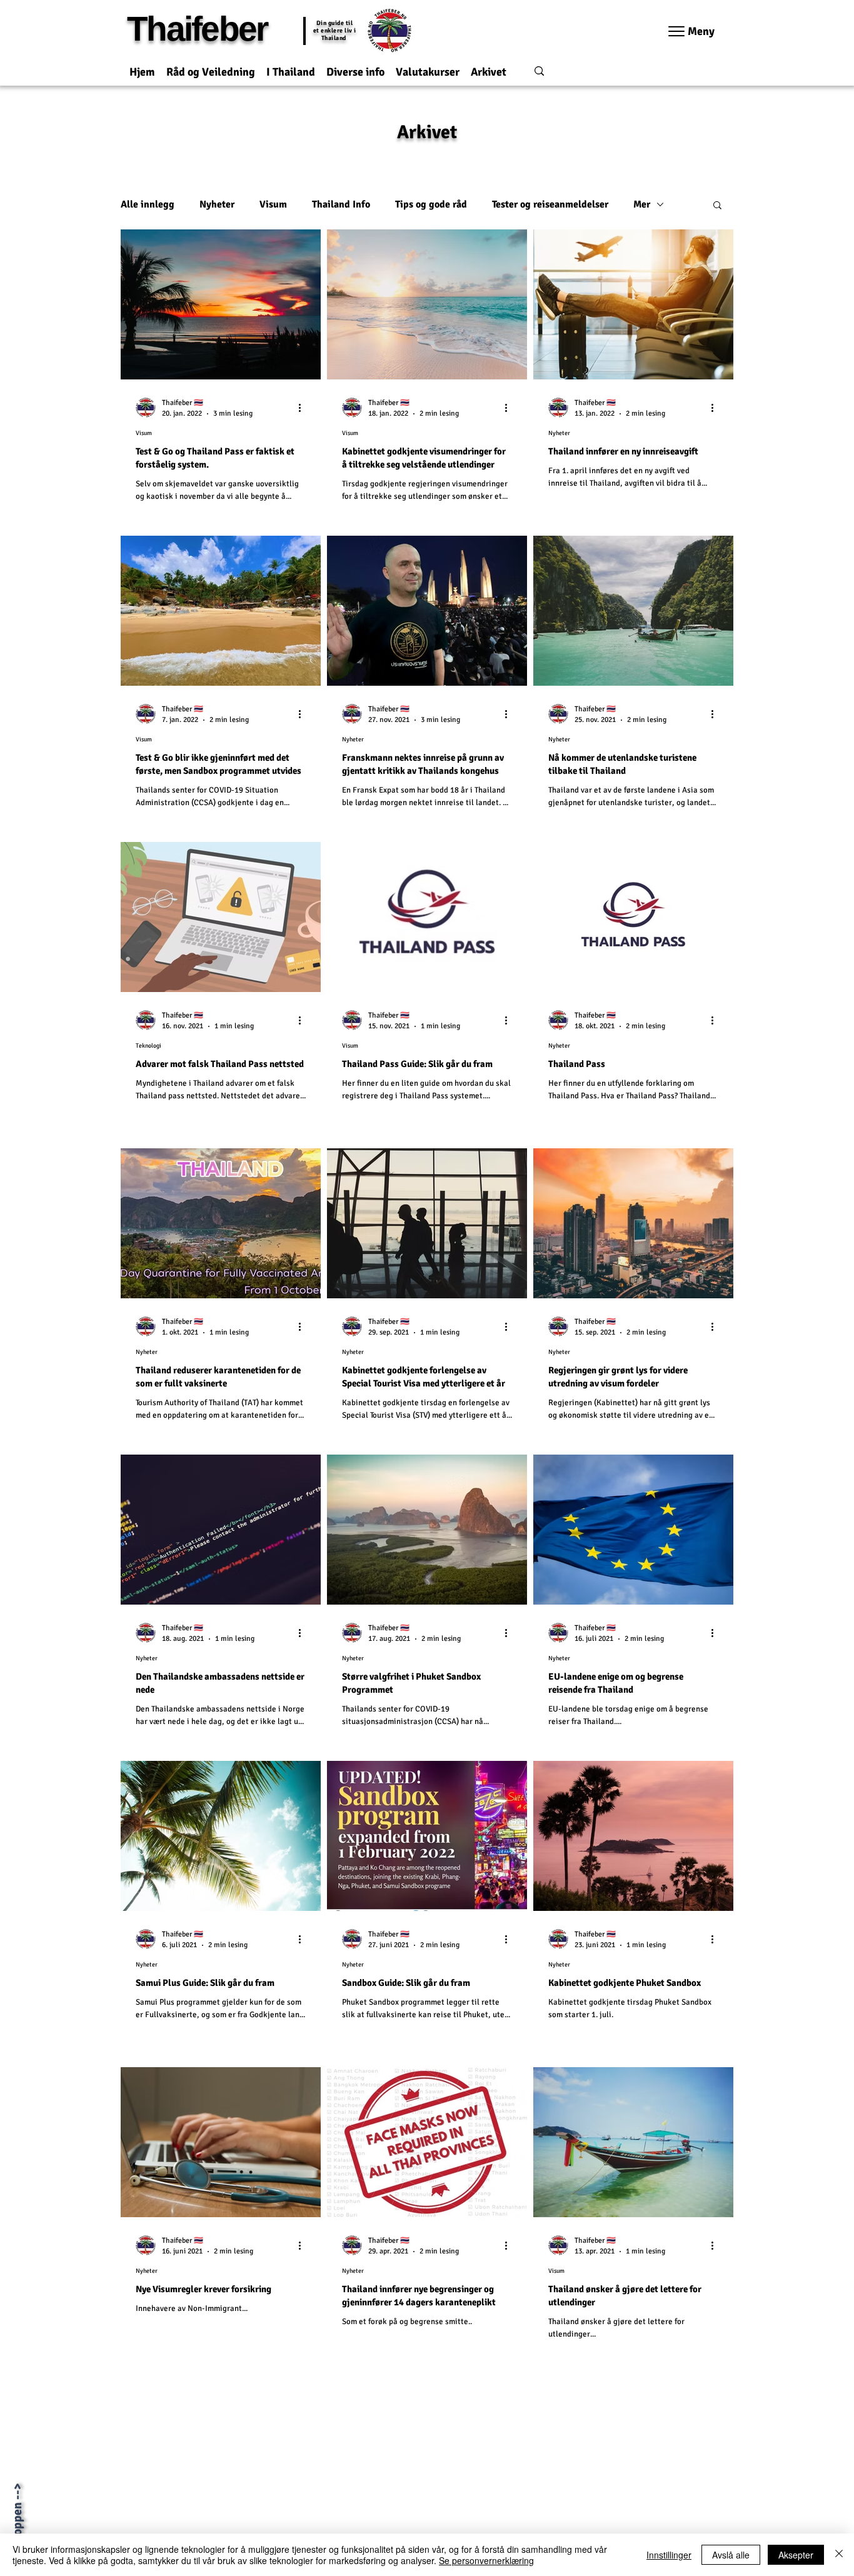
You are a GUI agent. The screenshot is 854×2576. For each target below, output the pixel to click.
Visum (273, 204)
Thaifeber (197, 29)
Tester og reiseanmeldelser (550, 204)
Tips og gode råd (431, 204)
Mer (642, 204)
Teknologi (148, 1046)
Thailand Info (341, 204)
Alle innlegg (148, 204)
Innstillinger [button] (669, 2555)
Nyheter (217, 204)
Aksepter (796, 2555)
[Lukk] (839, 2555)
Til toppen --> (17, 2520)
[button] (211, 67)
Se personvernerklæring (486, 2560)
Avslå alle (731, 2555)
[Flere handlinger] (304, 408)
